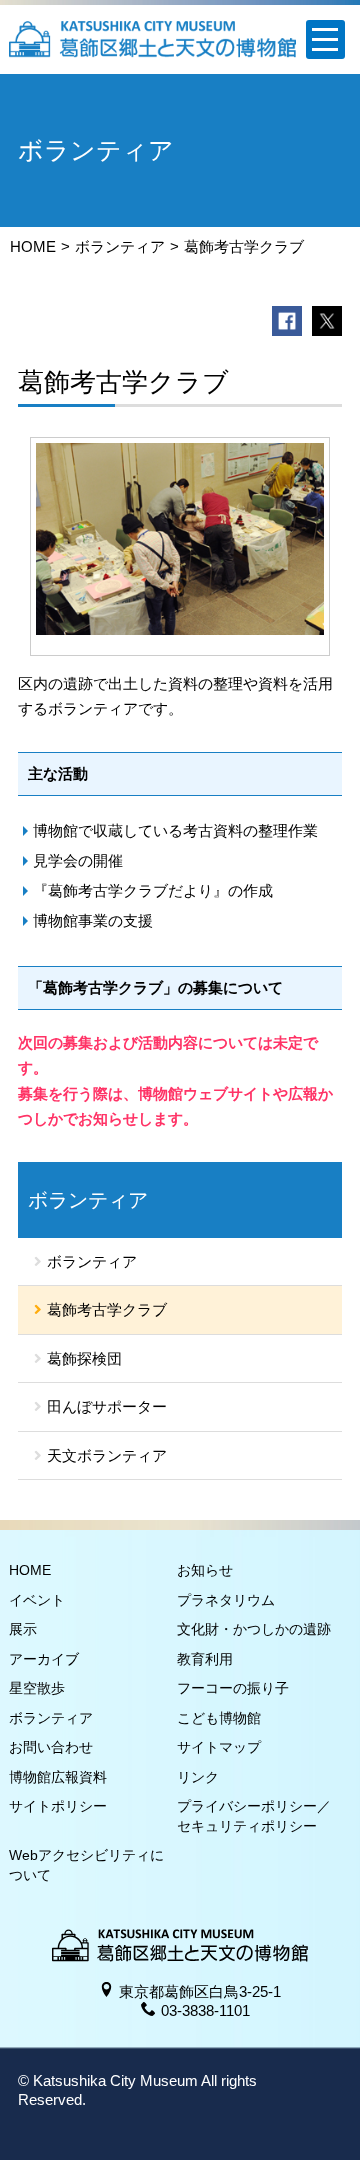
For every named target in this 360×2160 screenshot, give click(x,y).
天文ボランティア (107, 1455)
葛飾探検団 (84, 1358)
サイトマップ (219, 1747)
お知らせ (205, 1570)
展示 (23, 1629)
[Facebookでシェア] (287, 321)
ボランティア (120, 246)
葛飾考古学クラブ (107, 1309)
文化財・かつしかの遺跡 (254, 1629)
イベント (37, 1600)
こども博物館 (219, 1718)
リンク (198, 1777)
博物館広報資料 (58, 1777)
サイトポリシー (58, 1806)
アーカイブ (44, 1659)
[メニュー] (325, 39)
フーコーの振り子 (233, 1688)
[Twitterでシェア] (327, 321)
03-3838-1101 (205, 2010)
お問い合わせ (51, 1747)
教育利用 (205, 1659)
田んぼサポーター (107, 1406)
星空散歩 (37, 1688)
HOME (33, 246)
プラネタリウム (226, 1600)
